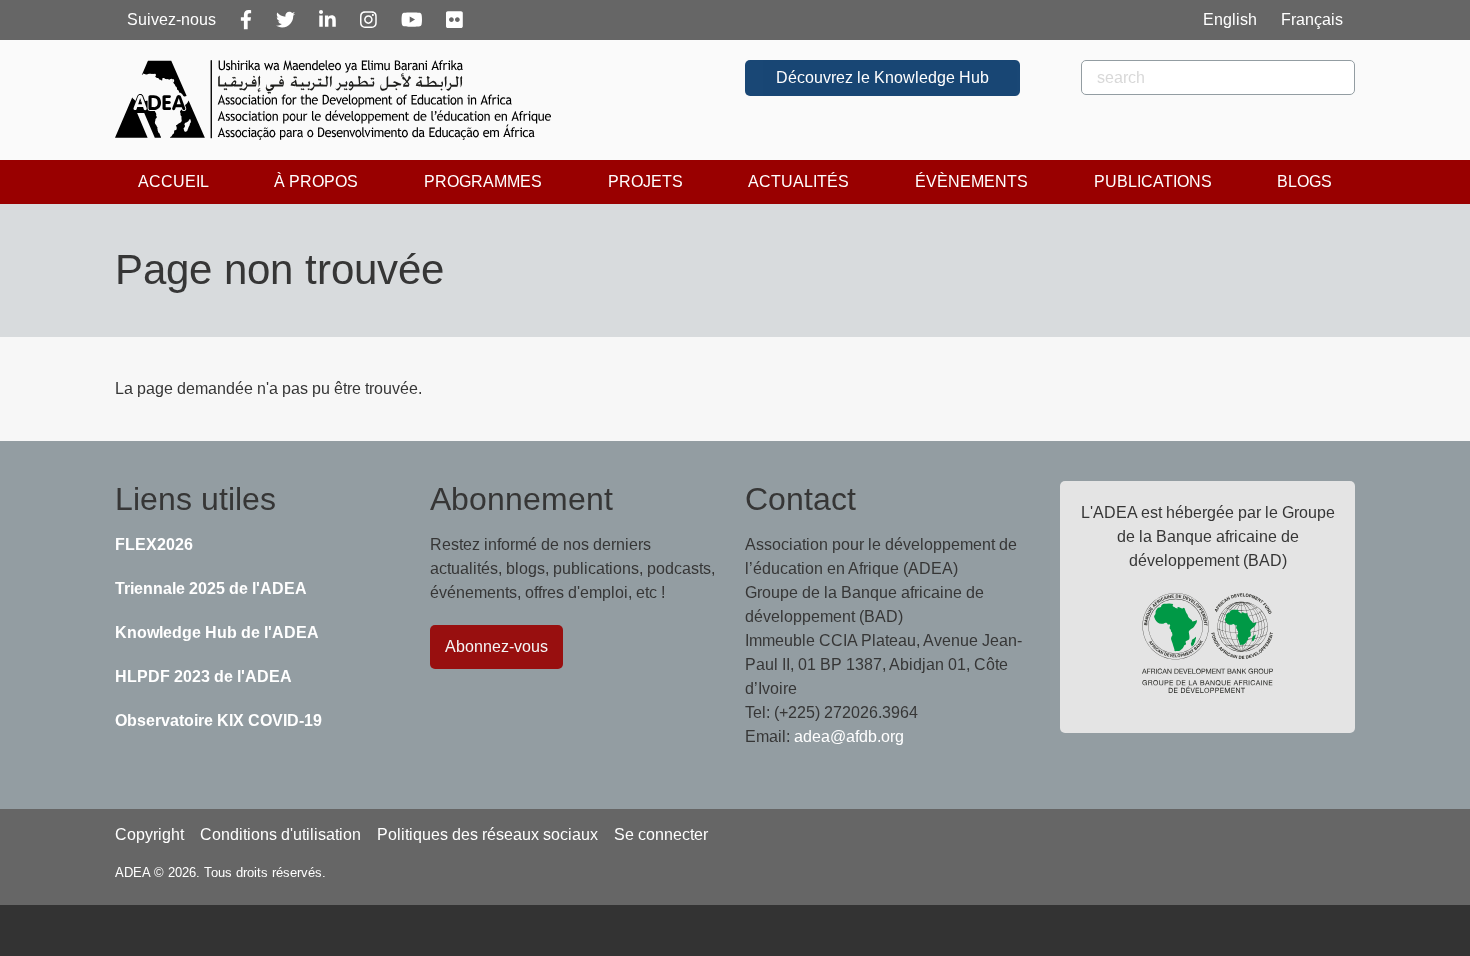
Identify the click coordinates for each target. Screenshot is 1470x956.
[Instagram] (368, 20)
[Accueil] (341, 100)
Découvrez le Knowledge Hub (882, 77)
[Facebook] (246, 20)
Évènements (971, 181)
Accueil (173, 181)
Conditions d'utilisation (280, 834)
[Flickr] (454, 20)
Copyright (149, 834)
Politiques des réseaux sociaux (487, 834)
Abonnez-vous (496, 646)
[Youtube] (412, 20)
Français (1312, 19)
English (1230, 19)
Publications (1153, 181)
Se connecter (661, 834)
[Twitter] (285, 20)
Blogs (1304, 181)
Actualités (798, 181)
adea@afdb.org (849, 736)
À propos (316, 181)
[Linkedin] (327, 20)
